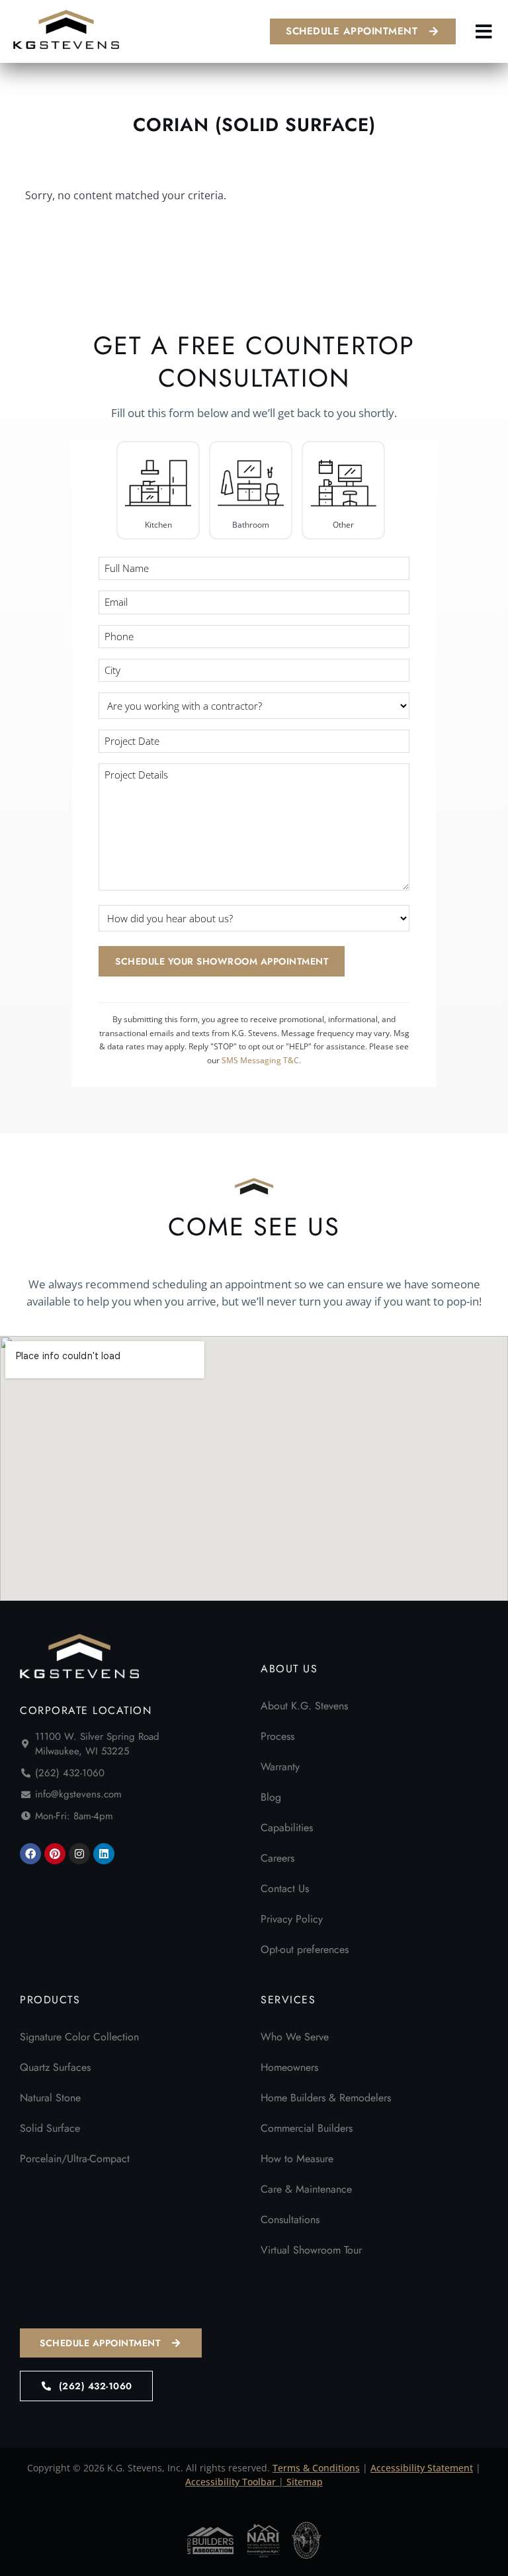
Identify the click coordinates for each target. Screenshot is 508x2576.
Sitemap (305, 2482)
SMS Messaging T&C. (261, 1060)
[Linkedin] (104, 1854)
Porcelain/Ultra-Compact (75, 2159)
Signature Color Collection (79, 2037)
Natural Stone (50, 2098)
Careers (277, 1858)
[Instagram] (79, 1854)
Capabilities (287, 1828)
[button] (484, 31)
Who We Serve (295, 2037)
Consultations (290, 2219)
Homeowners (289, 2067)
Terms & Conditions (316, 2468)
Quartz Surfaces (55, 2067)
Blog (271, 1797)
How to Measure (297, 2159)
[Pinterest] (55, 1854)
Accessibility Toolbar (231, 2482)
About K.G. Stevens (304, 1706)
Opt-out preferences (305, 1949)
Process (277, 1736)
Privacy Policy (292, 1919)
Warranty (280, 1767)
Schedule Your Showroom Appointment (222, 961)
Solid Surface (50, 2128)
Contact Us (285, 1888)
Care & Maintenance (306, 2189)
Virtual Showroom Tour (311, 2250)
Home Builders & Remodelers (326, 2098)
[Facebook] (30, 1854)
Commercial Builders (307, 2128)
